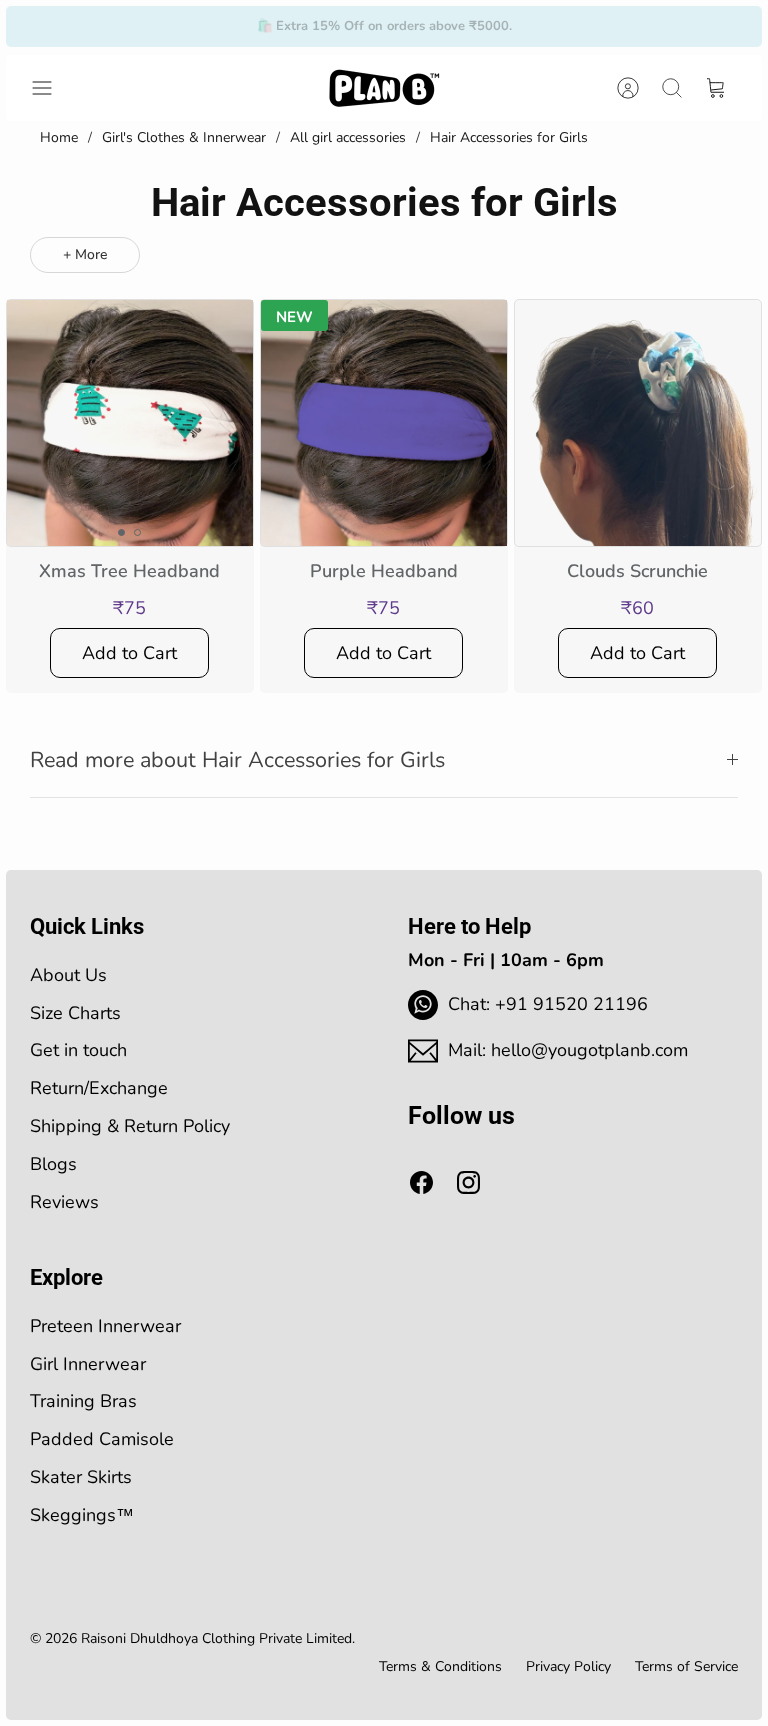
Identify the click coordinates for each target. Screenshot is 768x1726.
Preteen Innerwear (105, 1326)
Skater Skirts (81, 1477)
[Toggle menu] (52, 88)
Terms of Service (686, 1666)
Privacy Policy (568, 1666)
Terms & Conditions (440, 1666)
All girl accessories (348, 137)
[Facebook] (421, 1182)
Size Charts (75, 1013)
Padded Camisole (102, 1439)
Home (59, 137)
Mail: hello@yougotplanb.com (568, 1050)
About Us (68, 975)
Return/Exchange (99, 1088)
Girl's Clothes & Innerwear (184, 137)
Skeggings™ (82, 1515)
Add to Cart (129, 653)
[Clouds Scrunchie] (638, 423)
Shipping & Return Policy (130, 1126)
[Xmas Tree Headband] (130, 423)
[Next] (546, 26)
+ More (85, 254)
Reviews (64, 1202)
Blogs (53, 1164)
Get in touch (78, 1050)
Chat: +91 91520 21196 (548, 1004)
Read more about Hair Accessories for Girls (237, 760)
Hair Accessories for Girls (509, 137)
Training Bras (83, 1401)
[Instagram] (468, 1182)
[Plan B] (384, 88)
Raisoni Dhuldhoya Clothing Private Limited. (218, 1638)
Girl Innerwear (88, 1364)
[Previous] (222, 26)
